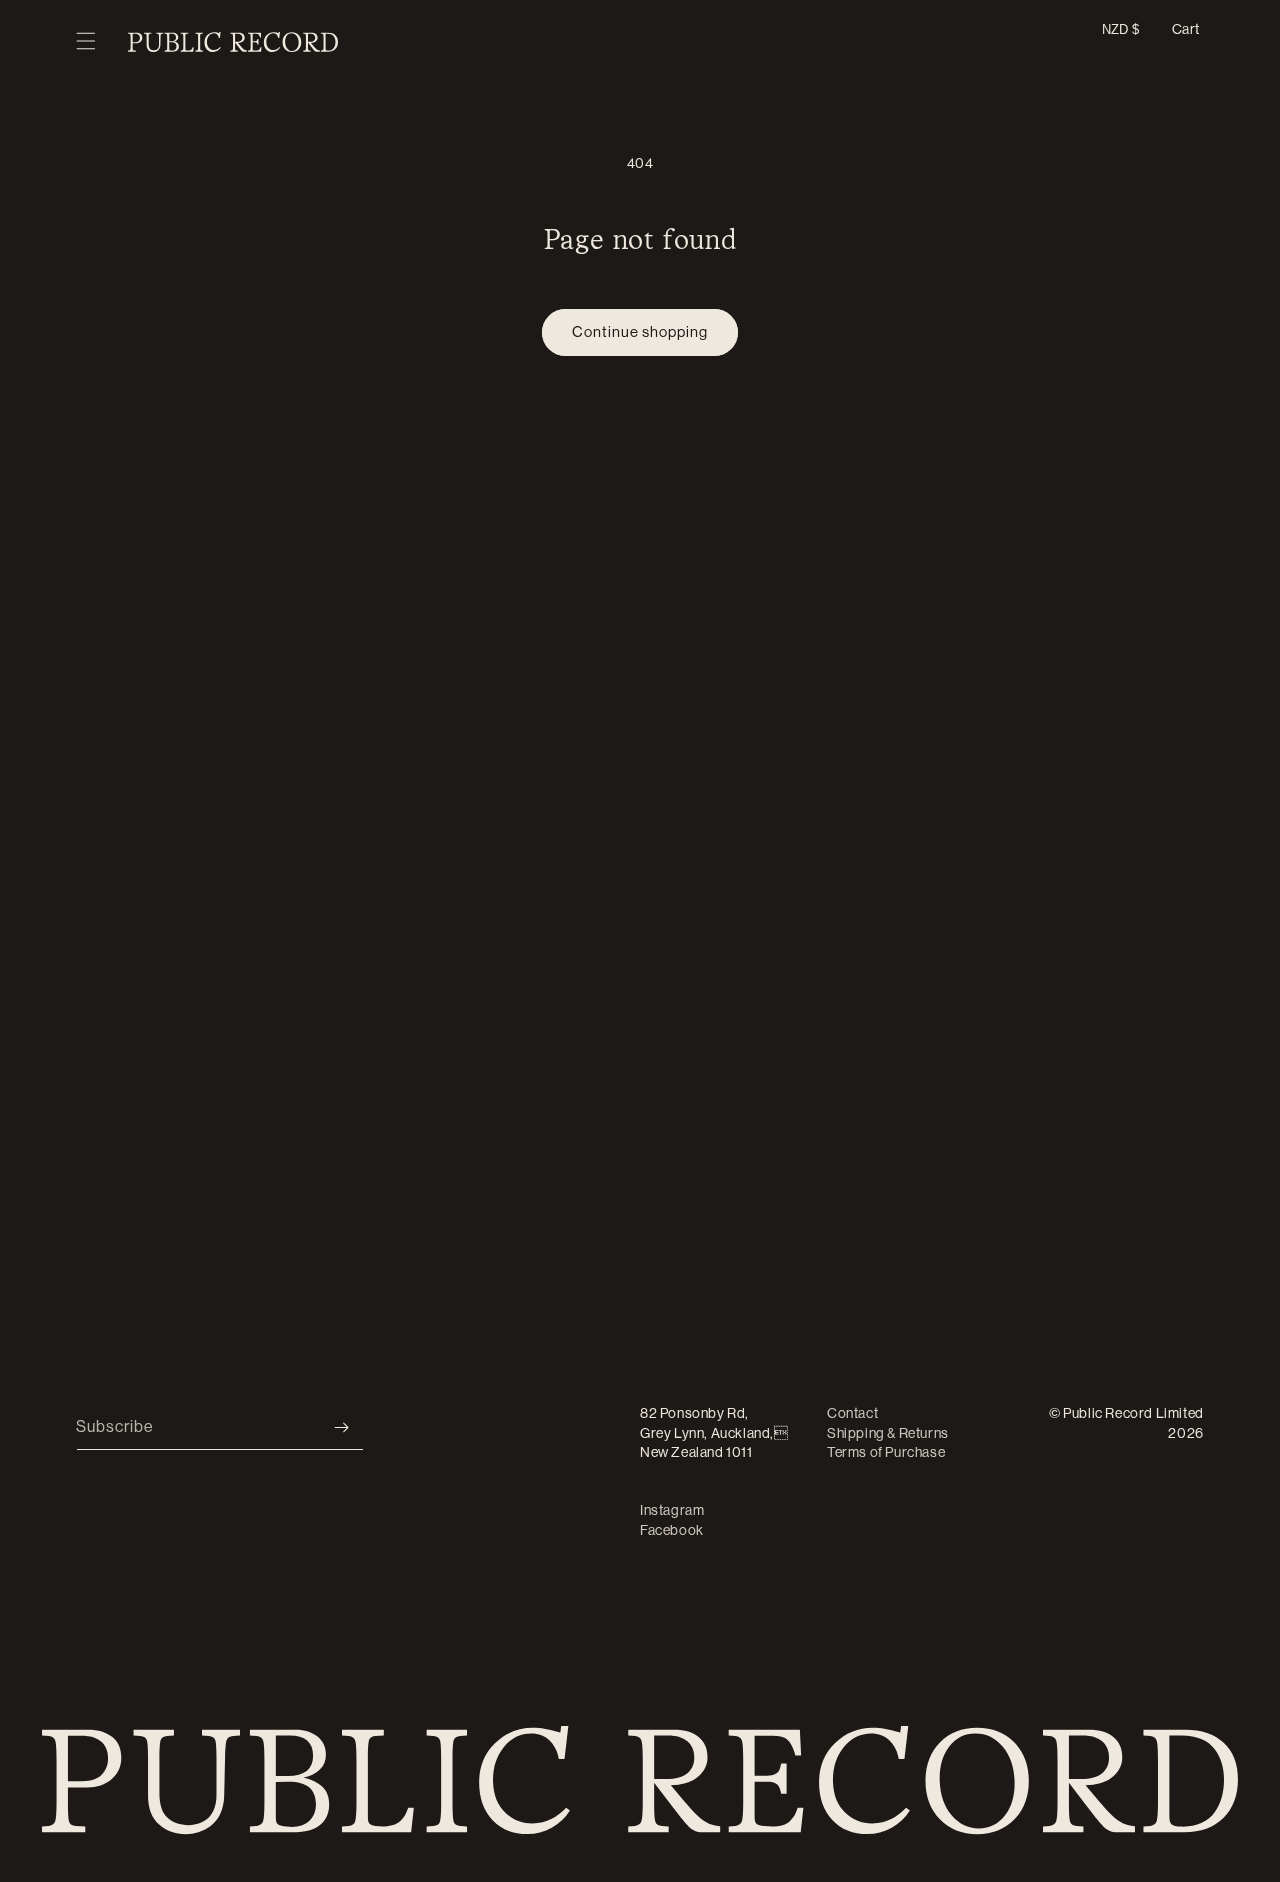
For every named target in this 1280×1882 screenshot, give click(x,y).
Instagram (672, 1510)
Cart (1186, 28)
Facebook (672, 1530)
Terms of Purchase (886, 1452)
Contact (852, 1413)
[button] (86, 42)
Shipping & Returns (888, 1433)
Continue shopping (640, 331)
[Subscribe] (341, 1427)
